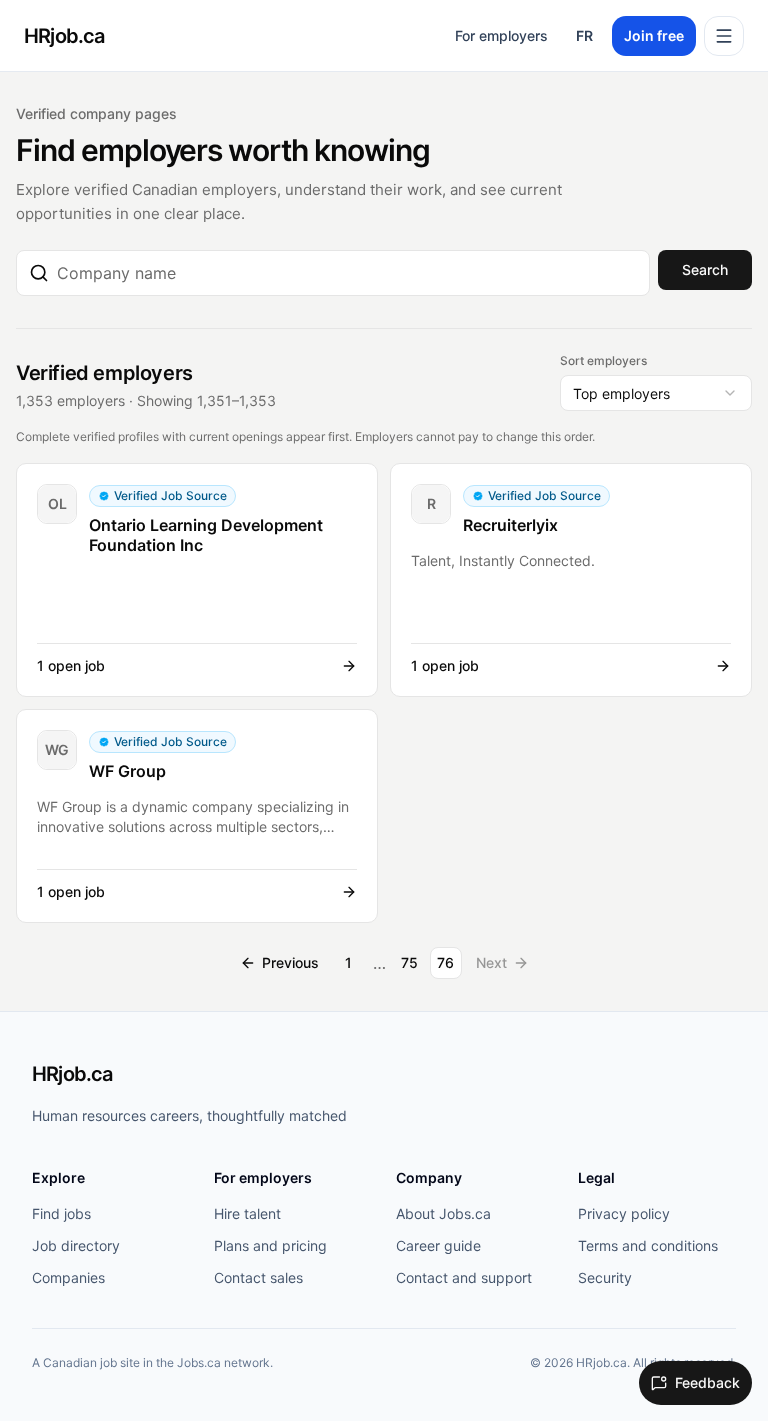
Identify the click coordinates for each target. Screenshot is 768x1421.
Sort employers (603, 360)
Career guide (438, 1245)
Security (605, 1277)
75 (409, 962)
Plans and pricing (270, 1245)
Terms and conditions (648, 1245)
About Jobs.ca (443, 1213)
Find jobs (61, 1213)
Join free (654, 35)
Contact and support (464, 1277)
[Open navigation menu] (724, 36)
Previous (290, 962)
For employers (501, 35)
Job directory (76, 1245)
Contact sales (258, 1277)
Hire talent (247, 1213)
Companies (68, 1277)
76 (445, 962)
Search (705, 269)
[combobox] (347, 273)
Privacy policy (624, 1213)
